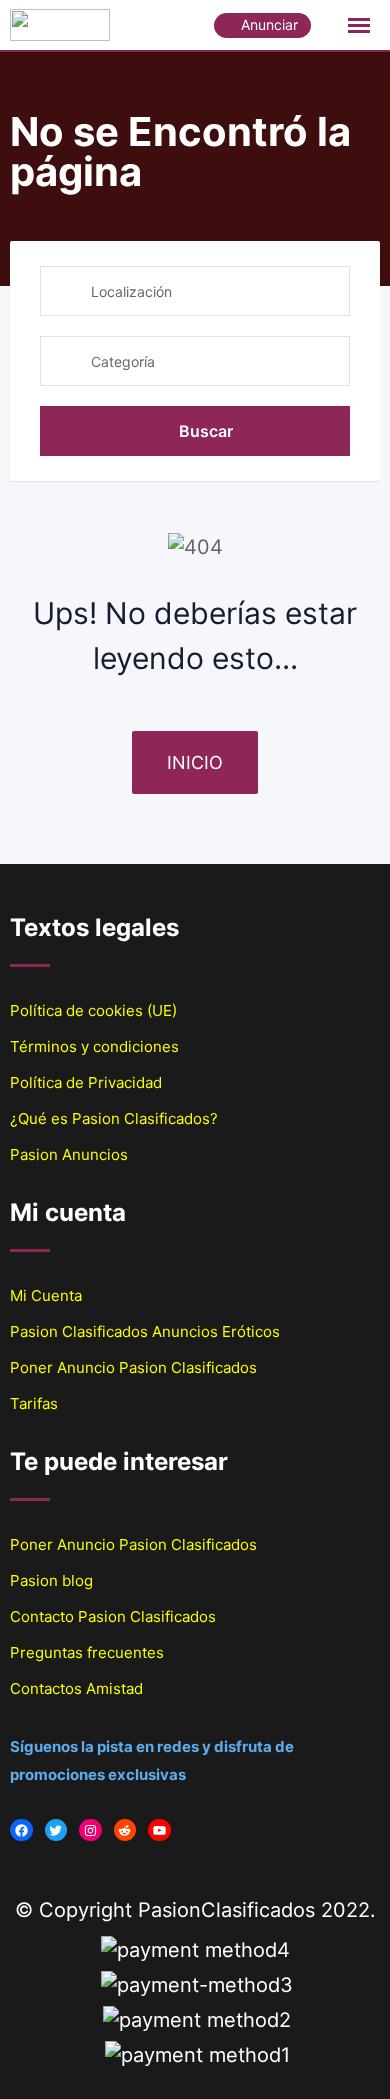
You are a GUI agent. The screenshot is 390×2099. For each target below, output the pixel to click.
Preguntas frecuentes (87, 1652)
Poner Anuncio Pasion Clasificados (133, 1367)
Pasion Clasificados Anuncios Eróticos (145, 1331)
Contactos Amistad (76, 1688)
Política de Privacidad (86, 1082)
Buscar (206, 431)
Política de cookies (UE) (93, 1010)
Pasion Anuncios (69, 1154)
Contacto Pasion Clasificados (113, 1616)
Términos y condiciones (94, 1046)
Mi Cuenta (46, 1295)
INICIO (195, 762)
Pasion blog (51, 1580)
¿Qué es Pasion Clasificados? (114, 1118)
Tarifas (34, 1403)
